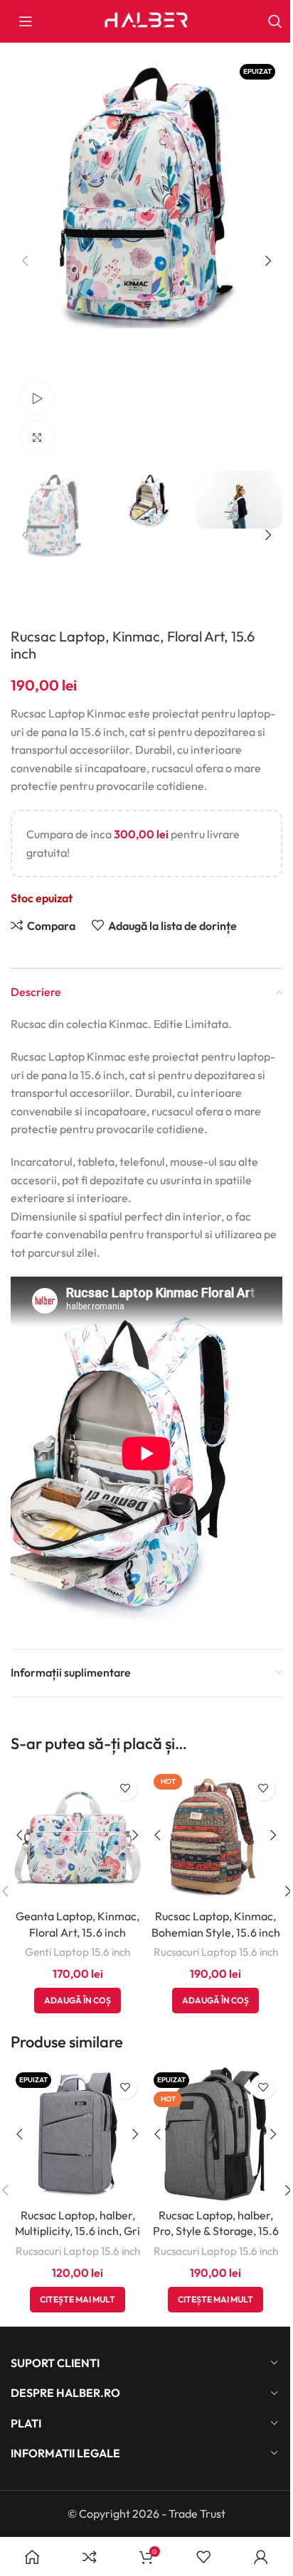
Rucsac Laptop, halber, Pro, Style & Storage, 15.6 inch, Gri (216, 2231)
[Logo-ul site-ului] (146, 20)
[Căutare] (275, 21)
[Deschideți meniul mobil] (26, 21)
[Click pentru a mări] (37, 437)
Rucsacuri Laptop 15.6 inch (216, 1952)
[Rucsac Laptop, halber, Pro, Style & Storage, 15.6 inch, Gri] (215, 2134)
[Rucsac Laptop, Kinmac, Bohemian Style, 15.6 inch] (215, 1836)
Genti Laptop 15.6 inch (78, 1952)
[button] (25, 261)
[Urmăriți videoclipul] (37, 398)
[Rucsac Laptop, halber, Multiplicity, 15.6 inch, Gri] (78, 2134)
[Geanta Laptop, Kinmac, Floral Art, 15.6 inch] (78, 1836)
